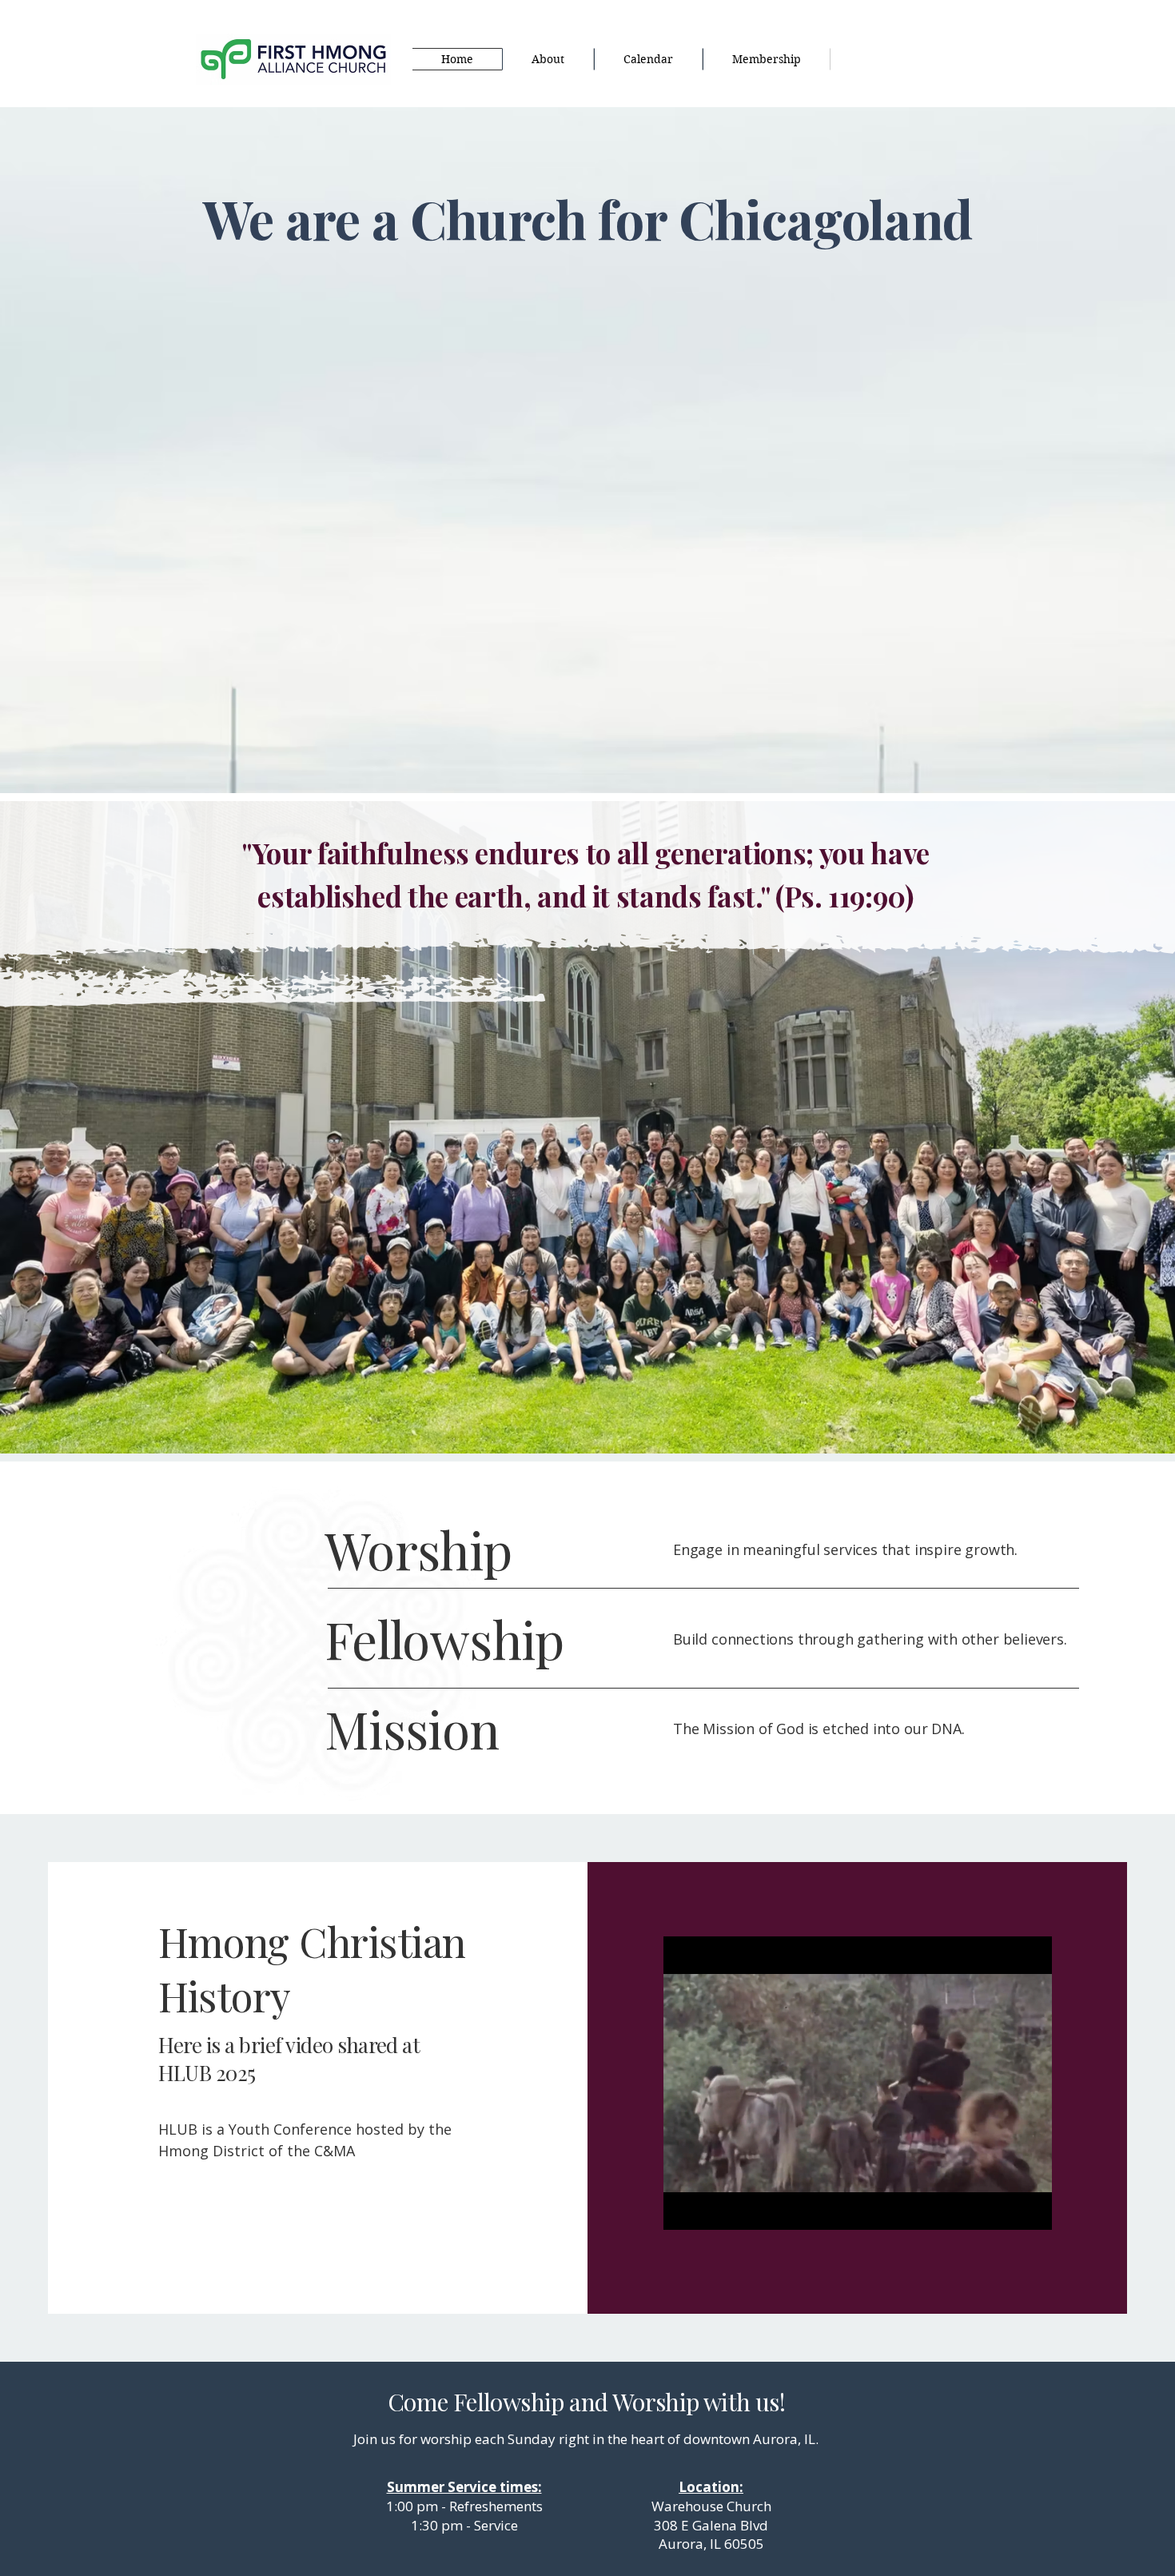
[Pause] (684, 2208)
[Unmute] (711, 2208)
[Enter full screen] (1030, 2208)
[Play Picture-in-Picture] (1003, 2208)
